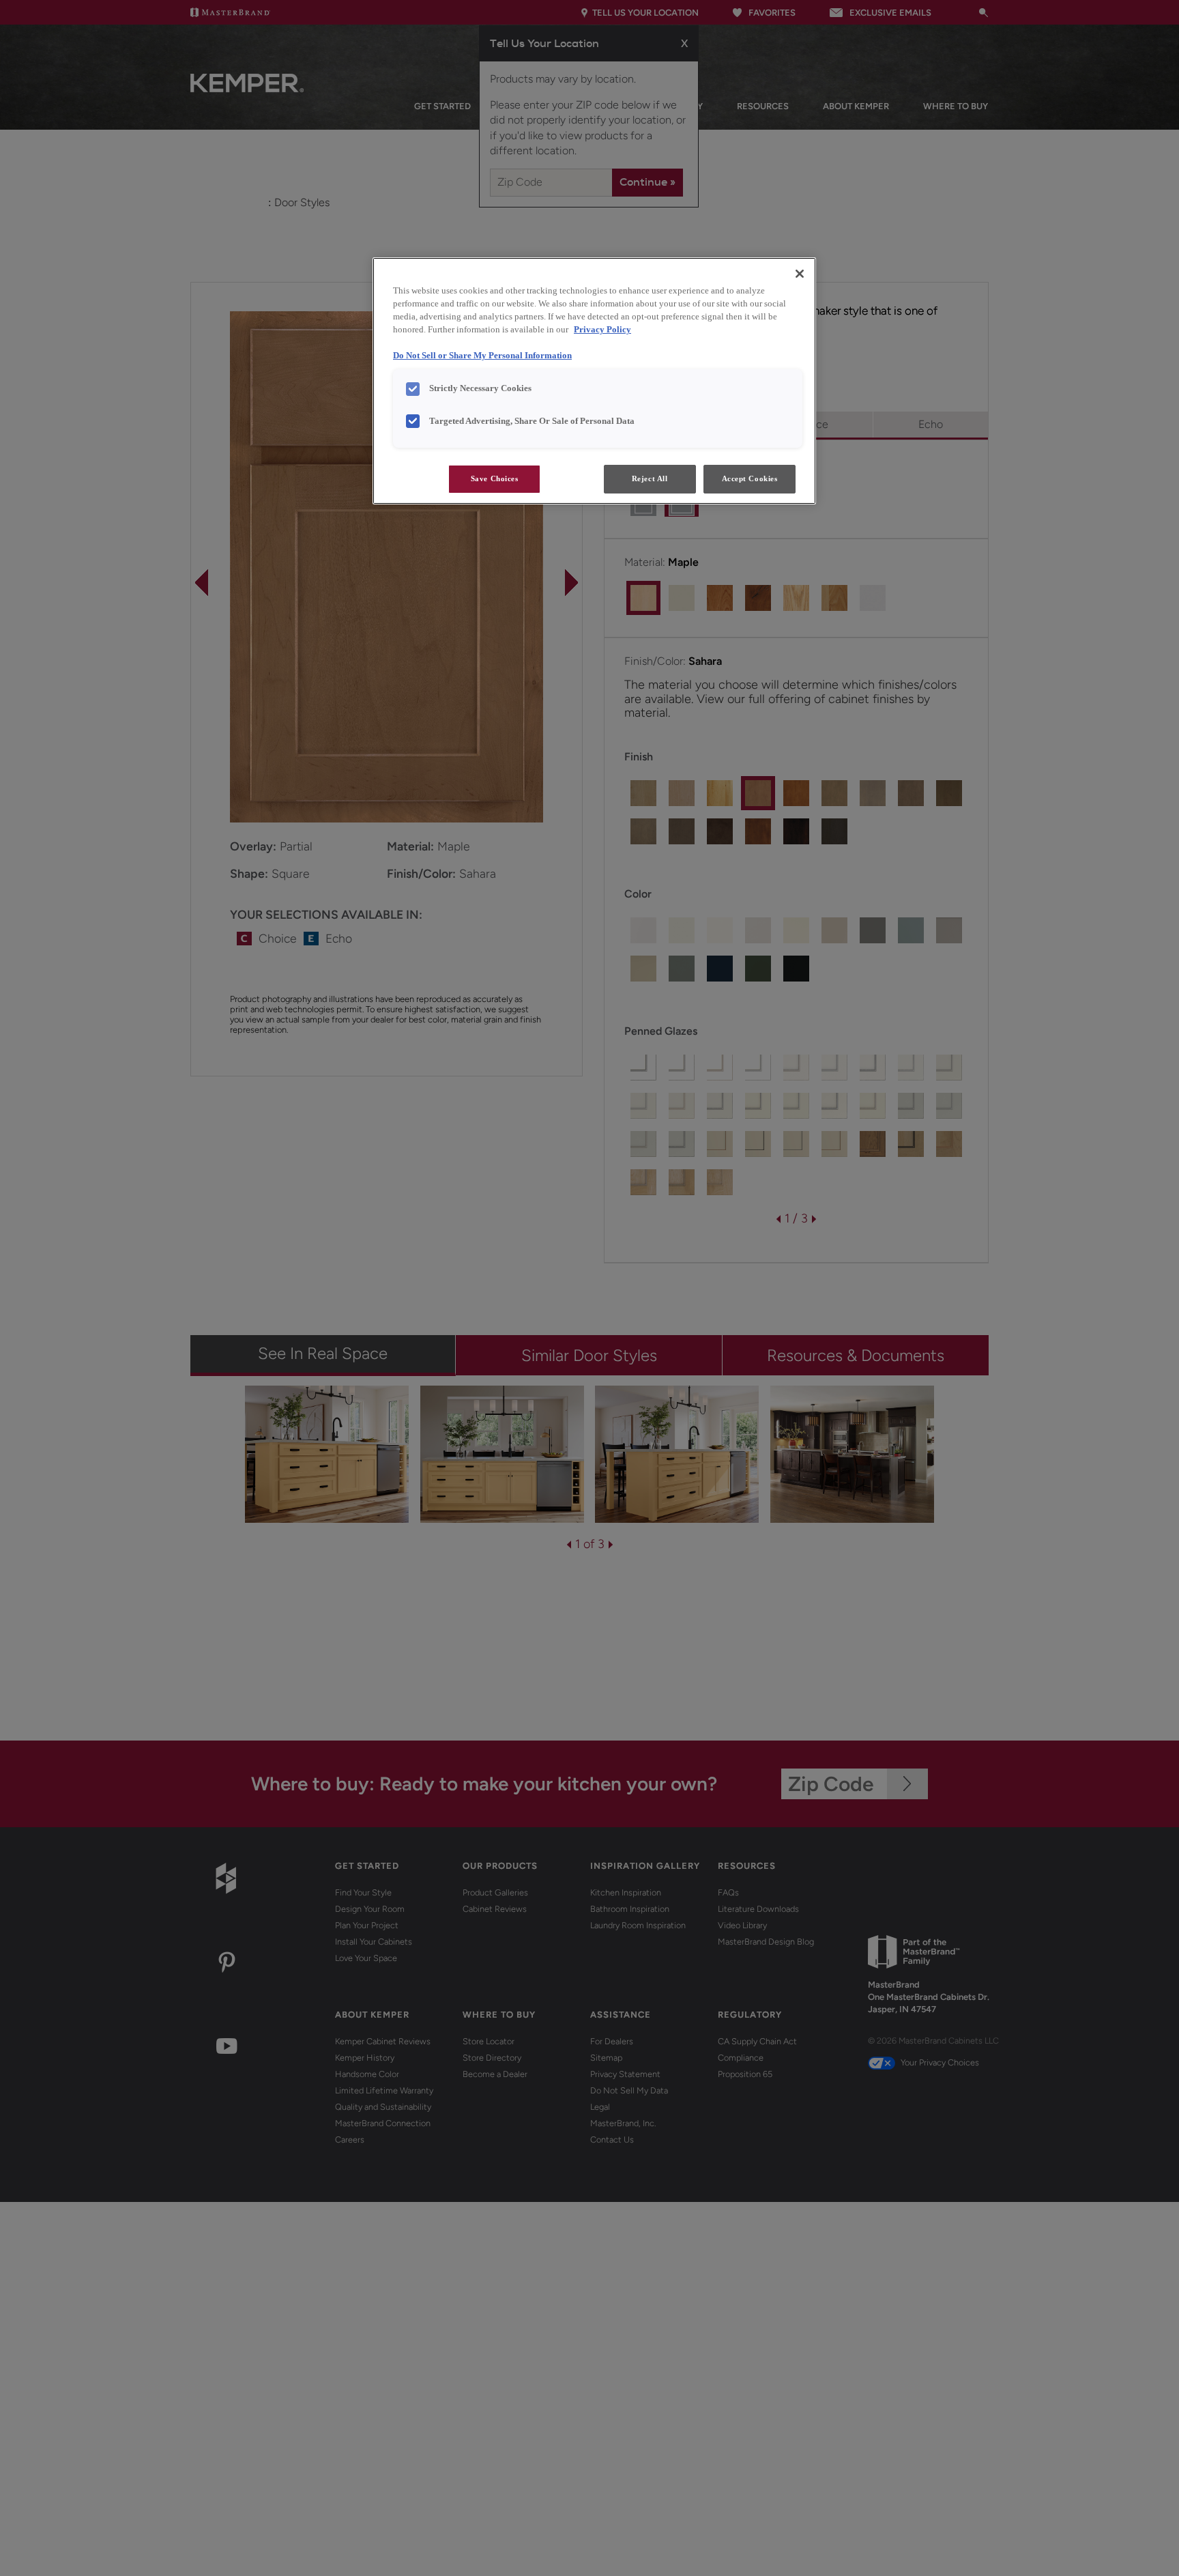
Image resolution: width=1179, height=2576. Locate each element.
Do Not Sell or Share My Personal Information (482, 356)
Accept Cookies (750, 478)
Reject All (650, 478)
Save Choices (495, 478)
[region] (594, 381)
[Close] (800, 274)
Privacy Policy (602, 330)
